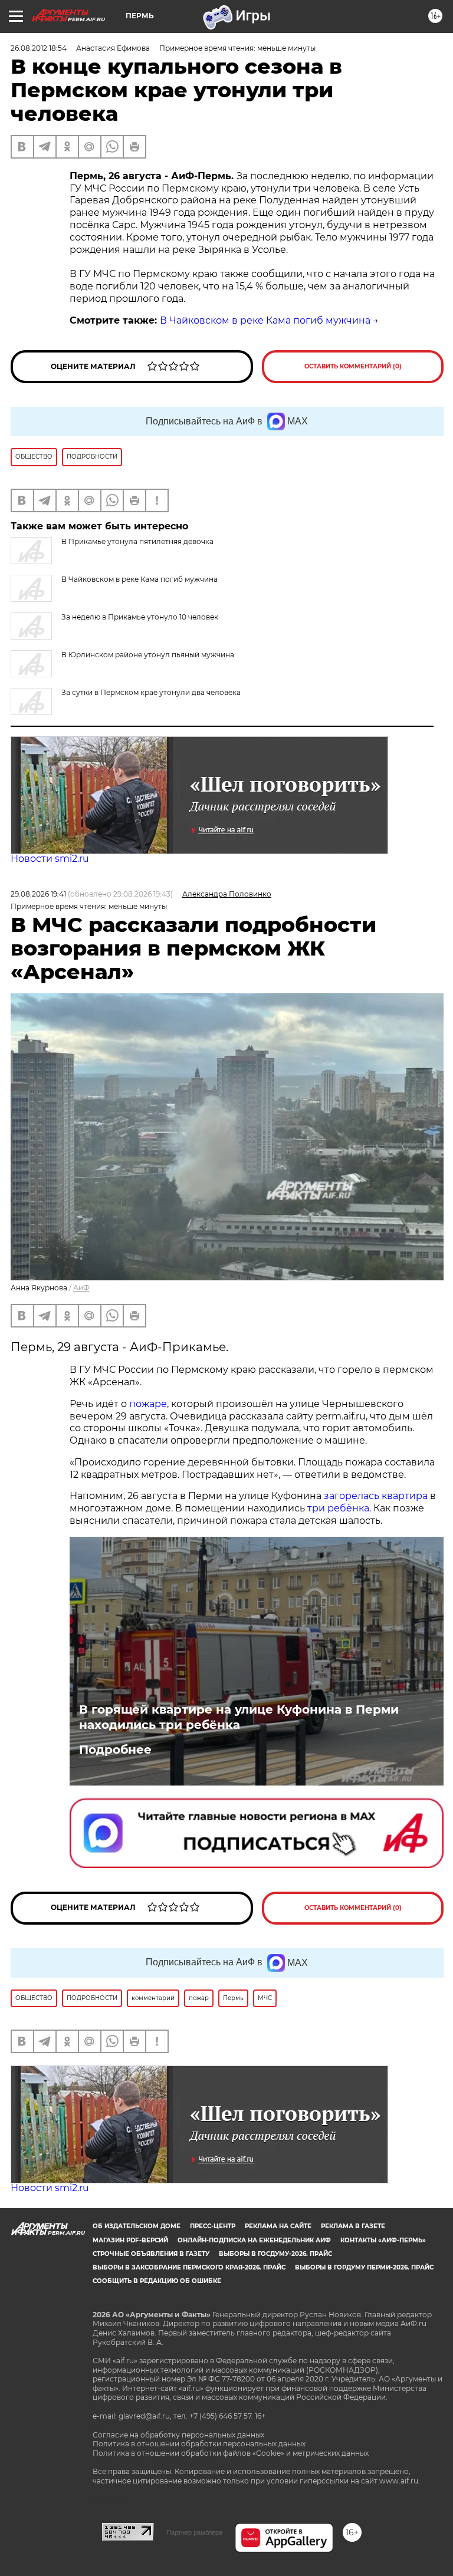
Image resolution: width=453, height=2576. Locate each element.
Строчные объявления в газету (151, 2254)
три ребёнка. (338, 1508)
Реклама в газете (353, 2226)
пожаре (148, 1404)
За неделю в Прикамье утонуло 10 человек (140, 617)
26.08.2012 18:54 (39, 48)
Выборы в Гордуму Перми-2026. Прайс (364, 2267)
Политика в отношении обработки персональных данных (199, 2444)
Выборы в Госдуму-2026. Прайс (275, 2254)
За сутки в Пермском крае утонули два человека (151, 692)
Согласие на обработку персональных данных (178, 2435)
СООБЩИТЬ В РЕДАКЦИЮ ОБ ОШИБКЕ (157, 2281)
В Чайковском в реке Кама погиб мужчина (265, 320)
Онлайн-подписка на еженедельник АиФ (254, 2240)
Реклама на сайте (278, 2226)
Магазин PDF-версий (130, 2240)
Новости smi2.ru (50, 859)
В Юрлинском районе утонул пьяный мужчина (148, 655)
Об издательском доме (137, 2226)
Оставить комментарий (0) (353, 366)
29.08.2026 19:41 (38, 894)
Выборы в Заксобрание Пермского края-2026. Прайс (189, 2267)
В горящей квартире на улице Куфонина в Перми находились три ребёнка (239, 1717)
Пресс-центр (213, 2226)
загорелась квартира (375, 1496)
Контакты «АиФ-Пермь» (383, 2240)
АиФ (81, 1288)
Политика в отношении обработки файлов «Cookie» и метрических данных (231, 2453)
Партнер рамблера (194, 2532)
